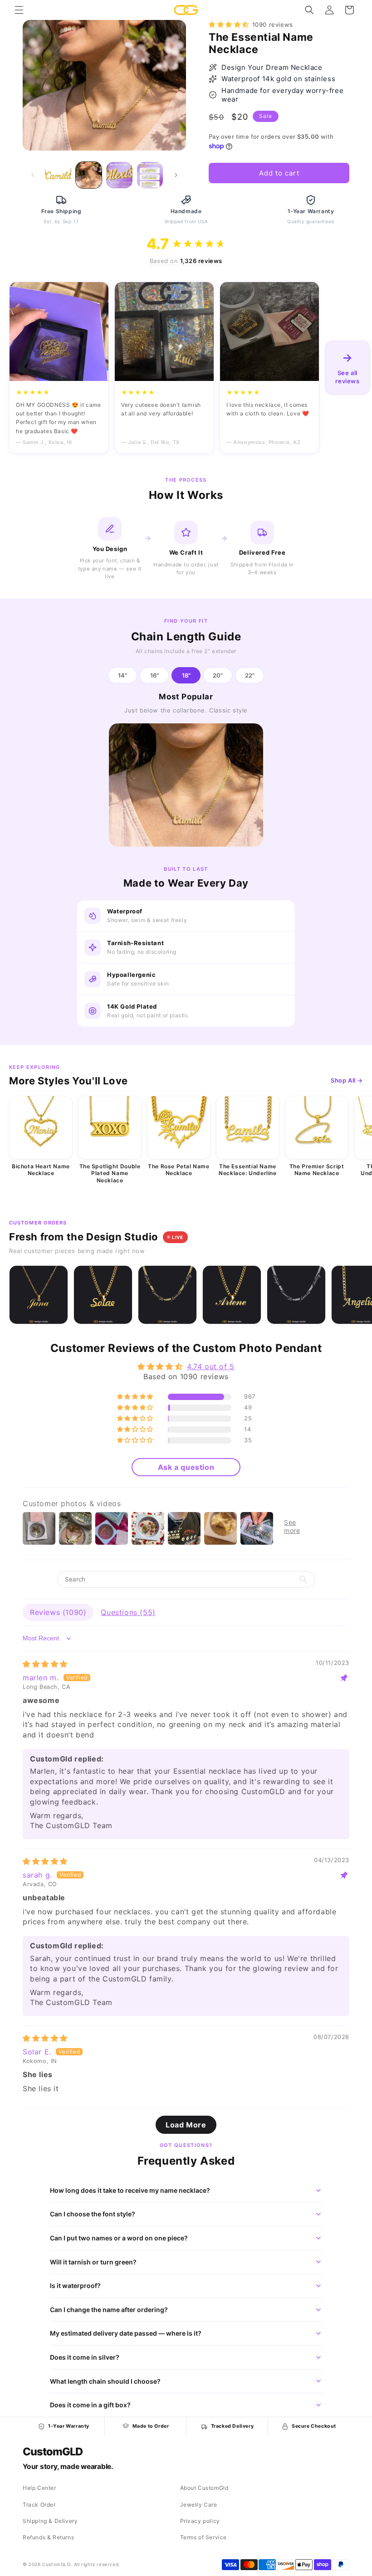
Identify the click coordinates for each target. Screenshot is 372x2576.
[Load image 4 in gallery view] (150, 175)
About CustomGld (204, 2488)
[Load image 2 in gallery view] (89, 175)
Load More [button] (186, 2125)
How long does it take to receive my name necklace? (130, 2190)
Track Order (39, 2505)
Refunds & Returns (48, 2537)
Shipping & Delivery (50, 2521)
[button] (19, 10)
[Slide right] (176, 175)
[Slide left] (33, 175)
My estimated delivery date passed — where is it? (126, 2333)
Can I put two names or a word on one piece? (119, 2238)
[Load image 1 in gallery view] (58, 175)
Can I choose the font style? (93, 2214)
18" (186, 675)
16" (154, 675)
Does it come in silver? (85, 2357)
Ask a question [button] (186, 1467)
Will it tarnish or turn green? (93, 2262)
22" (250, 675)
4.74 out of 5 (211, 1366)
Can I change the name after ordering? (109, 2310)
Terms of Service (204, 2537)
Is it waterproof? (75, 2286)
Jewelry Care (199, 2505)
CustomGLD (52, 2452)
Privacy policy (200, 2521)
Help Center (39, 2488)
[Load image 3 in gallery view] (119, 175)
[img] (45, 1664)
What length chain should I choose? (105, 2381)
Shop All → (347, 1080)
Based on (186, 261)
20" (218, 675)
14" (122, 675)
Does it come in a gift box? (90, 2405)
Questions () (128, 1612)
